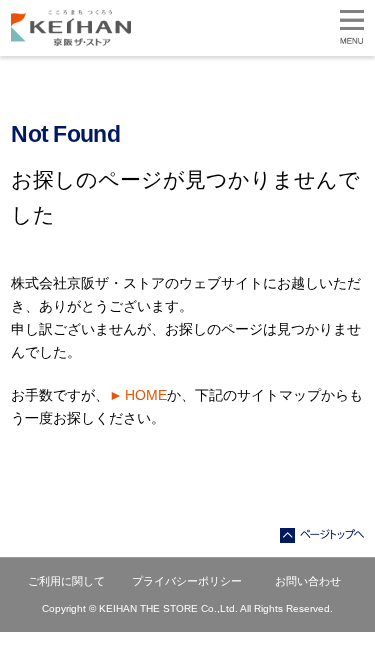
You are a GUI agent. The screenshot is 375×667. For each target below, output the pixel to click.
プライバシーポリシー (187, 581)
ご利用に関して (66, 581)
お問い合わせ (308, 581)
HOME (146, 395)
